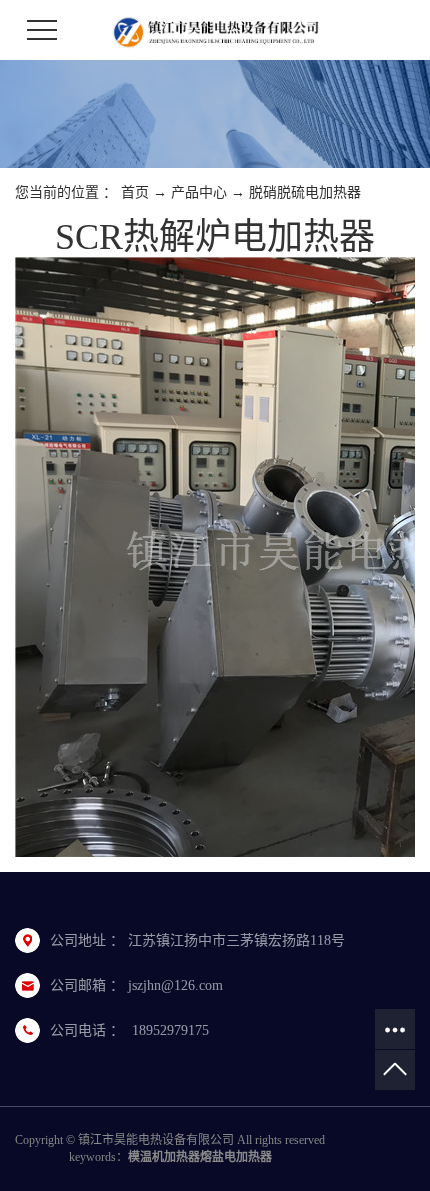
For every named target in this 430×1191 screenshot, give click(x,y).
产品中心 (199, 192)
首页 (135, 192)
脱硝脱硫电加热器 (305, 192)
